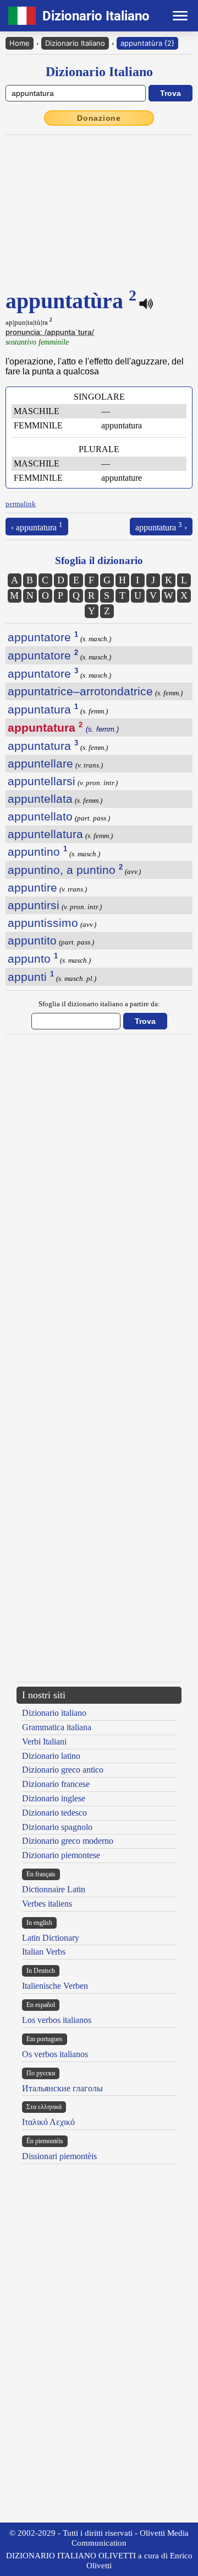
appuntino (37, 852)
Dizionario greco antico (63, 1770)
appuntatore (43, 637)
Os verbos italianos (55, 2054)
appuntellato (40, 816)
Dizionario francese (56, 1784)
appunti (31, 977)
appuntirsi (34, 905)
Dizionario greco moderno (68, 1841)
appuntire (32, 887)
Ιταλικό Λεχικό (48, 2122)
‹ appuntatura (37, 526)
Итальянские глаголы (62, 2088)
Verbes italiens (47, 1904)
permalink (21, 504)
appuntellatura (45, 834)
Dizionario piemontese (61, 1855)
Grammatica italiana (57, 1727)
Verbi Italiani (44, 1742)
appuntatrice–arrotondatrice (80, 691)
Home (20, 43)
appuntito (32, 940)
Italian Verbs (44, 1952)
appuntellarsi (42, 781)
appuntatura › (161, 526)
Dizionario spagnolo (57, 1827)
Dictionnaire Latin (54, 1889)
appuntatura (43, 709)
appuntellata (40, 799)
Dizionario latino (51, 1756)
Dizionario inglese (54, 1798)
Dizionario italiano (54, 1713)
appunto (33, 959)
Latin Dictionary (51, 1938)
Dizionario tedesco (54, 1813)
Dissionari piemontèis (59, 2156)
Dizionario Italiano (75, 43)
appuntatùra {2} (147, 43)
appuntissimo (43, 923)
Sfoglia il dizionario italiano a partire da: (99, 1004)
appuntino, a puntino (65, 870)
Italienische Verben (55, 1986)
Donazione (99, 118)
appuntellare (40, 763)
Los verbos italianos (57, 2020)
